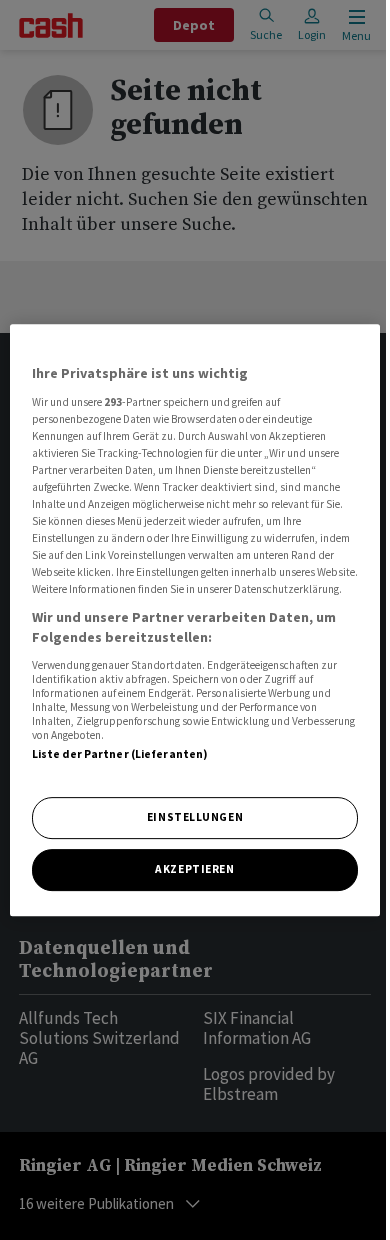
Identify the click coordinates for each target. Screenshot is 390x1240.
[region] (195, 620)
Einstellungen (195, 817)
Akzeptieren (194, 869)
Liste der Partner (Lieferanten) (120, 754)
